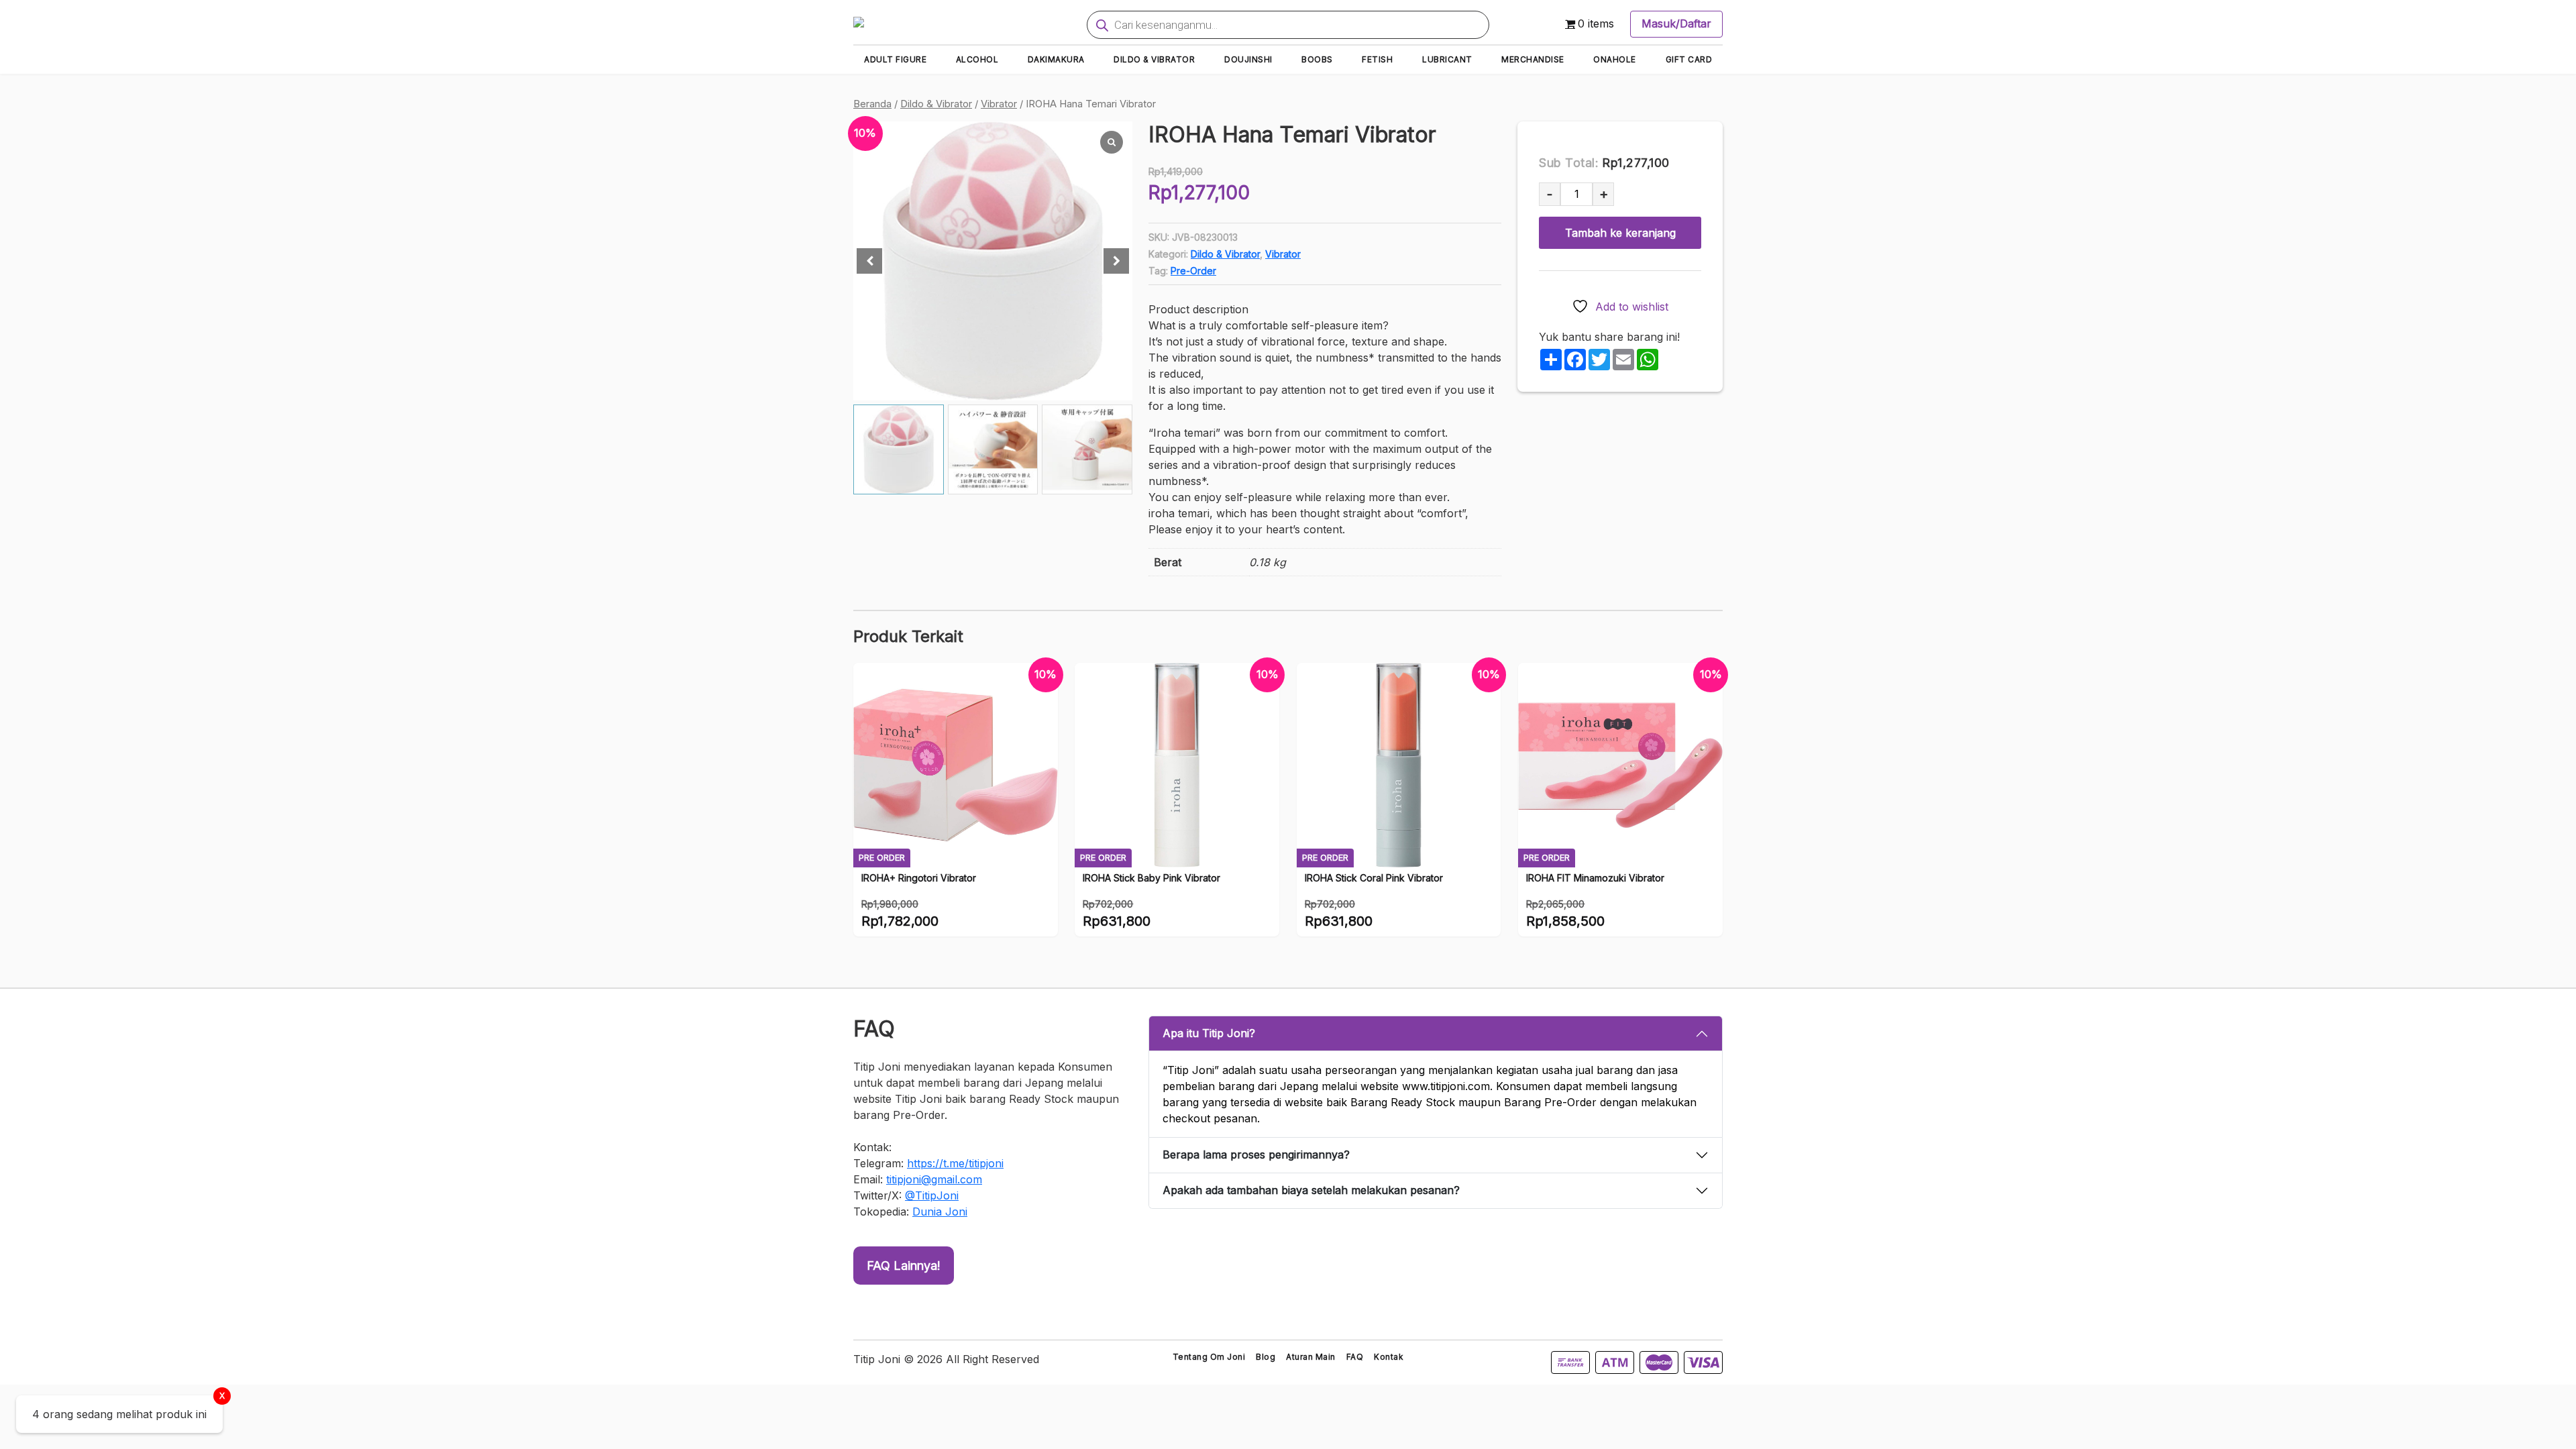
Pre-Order (1193, 271)
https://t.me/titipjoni (955, 1163)
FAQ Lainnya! (904, 1266)
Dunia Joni (940, 1212)
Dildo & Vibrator (936, 104)
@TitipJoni (932, 1195)
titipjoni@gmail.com (934, 1179)
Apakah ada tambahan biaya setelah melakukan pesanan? (1311, 1190)
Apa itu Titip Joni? (1209, 1033)
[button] (1116, 261)
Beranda (872, 104)
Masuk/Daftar (1676, 23)
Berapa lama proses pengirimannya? (1256, 1155)
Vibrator (999, 104)
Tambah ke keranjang (1620, 233)
